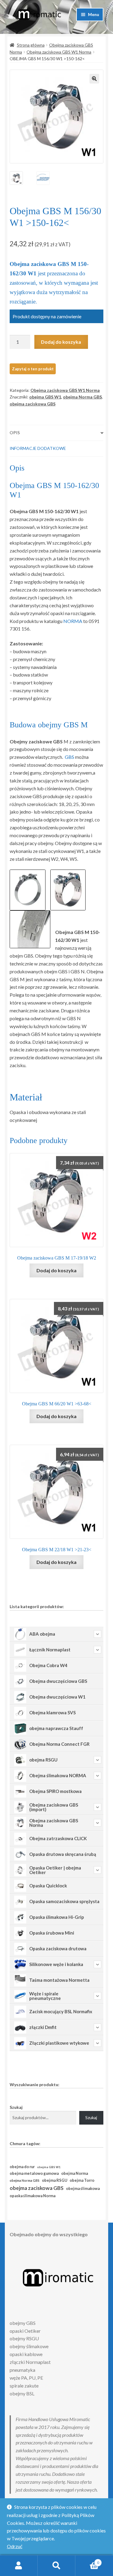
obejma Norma (75, 2173)
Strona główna (31, 45)
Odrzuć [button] (15, 2546)
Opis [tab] (15, 433)
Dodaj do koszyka (61, 342)
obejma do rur (22, 2167)
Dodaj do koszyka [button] (56, 1270)
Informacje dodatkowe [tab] (38, 448)
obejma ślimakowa (83, 2189)
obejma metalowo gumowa (34, 2173)
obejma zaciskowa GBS (33, 404)
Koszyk (87, 2561)
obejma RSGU (55, 2180)
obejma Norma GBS (82, 397)
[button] (94, 79)
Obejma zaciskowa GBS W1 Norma (59, 52)
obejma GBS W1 (45, 397)
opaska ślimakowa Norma (33, 2196)
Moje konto (19, 2566)
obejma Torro (82, 2180)
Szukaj (16, 2107)
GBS (69, 757)
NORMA (73, 621)
